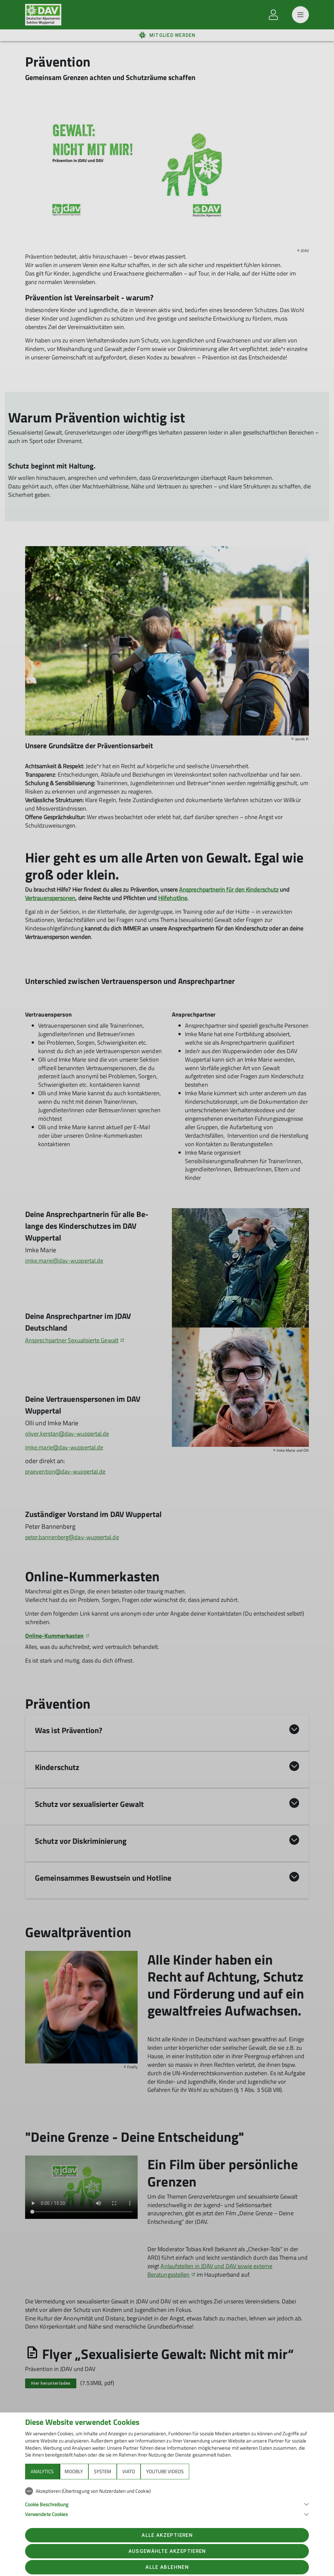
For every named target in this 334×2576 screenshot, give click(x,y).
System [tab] (103, 2471)
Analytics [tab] (42, 2471)
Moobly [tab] (74, 2471)
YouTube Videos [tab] (165, 2471)
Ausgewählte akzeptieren (167, 2551)
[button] (167, 2504)
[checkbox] (167, 2491)
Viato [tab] (129, 2471)
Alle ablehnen (167, 2567)
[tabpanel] (167, 2501)
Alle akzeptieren (167, 2535)
